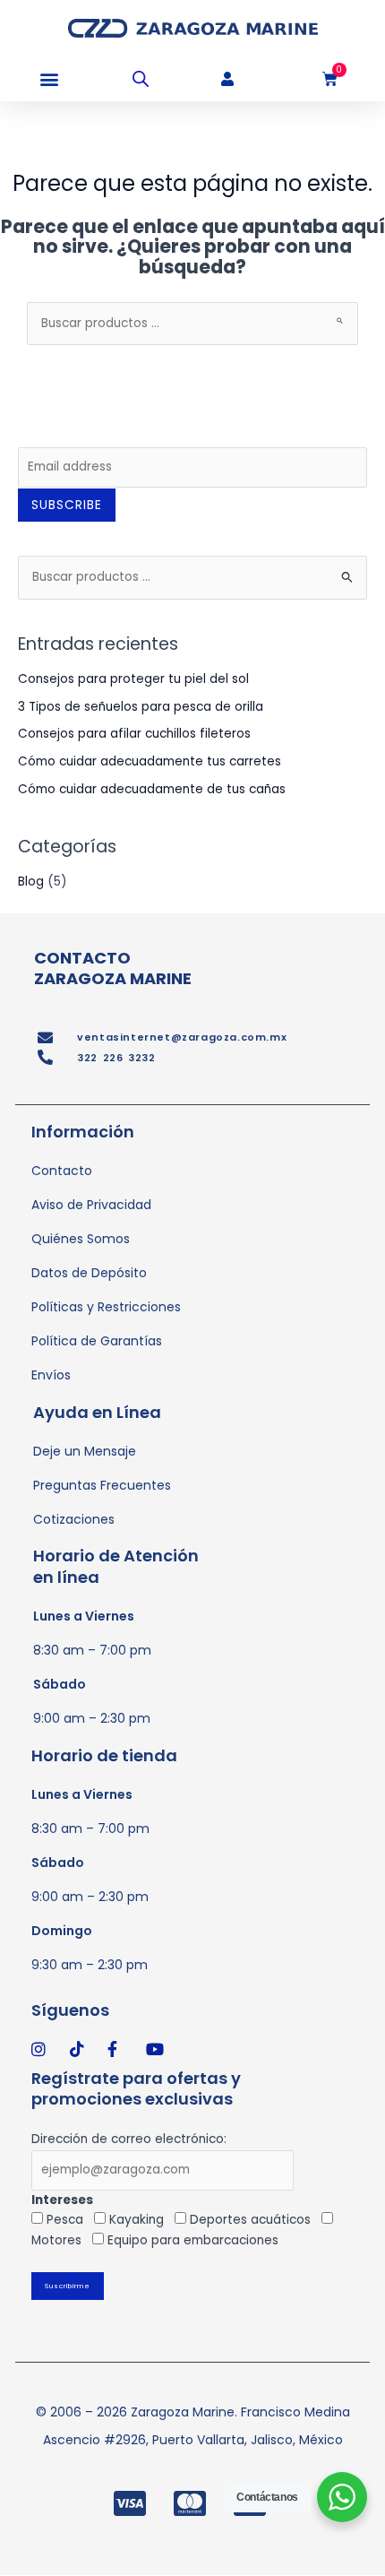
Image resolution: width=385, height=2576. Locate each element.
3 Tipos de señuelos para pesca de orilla (141, 707)
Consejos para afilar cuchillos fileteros (134, 734)
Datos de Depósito (89, 1273)
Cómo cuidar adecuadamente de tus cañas (152, 789)
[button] (49, 79)
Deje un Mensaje (85, 1451)
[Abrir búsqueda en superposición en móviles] (141, 79)
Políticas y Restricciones (106, 1307)
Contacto (62, 1171)
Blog (31, 882)
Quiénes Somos (81, 1239)
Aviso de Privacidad (91, 1205)
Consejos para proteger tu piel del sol (133, 679)
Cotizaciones (74, 1519)
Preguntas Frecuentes (102, 1485)
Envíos (51, 1375)
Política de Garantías (97, 1341)
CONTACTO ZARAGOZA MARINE (113, 968)
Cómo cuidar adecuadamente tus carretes (150, 761)
